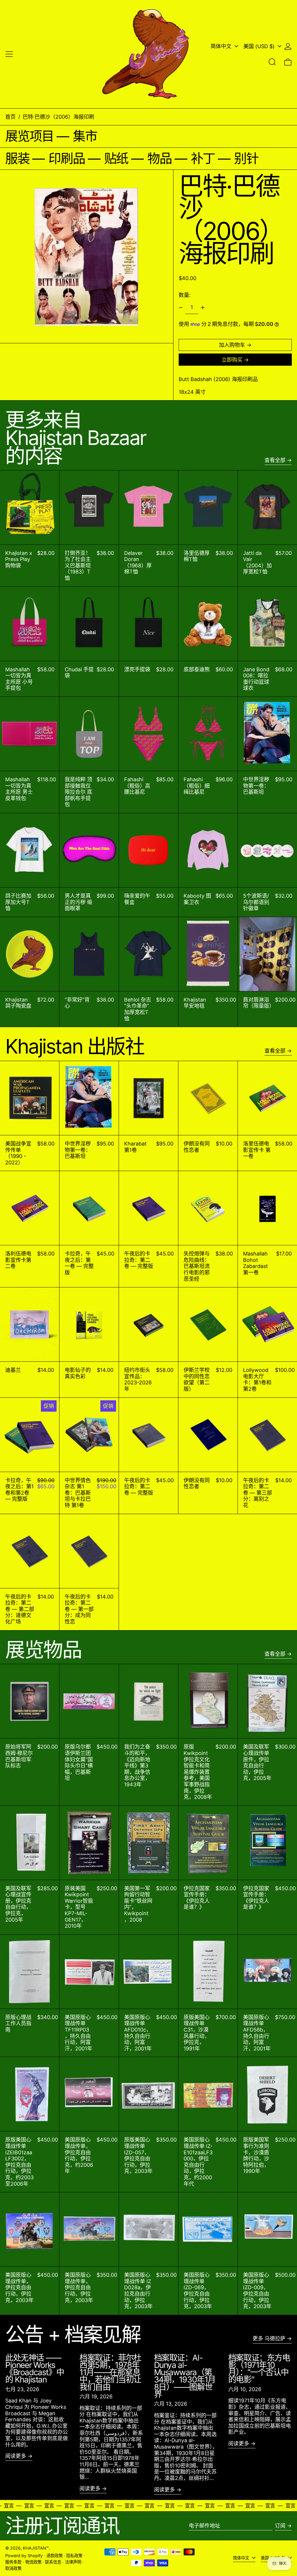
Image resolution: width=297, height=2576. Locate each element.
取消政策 (13, 2568)
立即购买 (232, 360)
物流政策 (33, 2562)
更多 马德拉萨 (269, 2338)
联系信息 (53, 2562)
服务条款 (13, 2562)
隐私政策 (74, 2556)
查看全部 (275, 460)
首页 (10, 117)
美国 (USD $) (260, 46)
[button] (272, 62)
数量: (185, 295)
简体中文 (222, 46)
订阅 (280, 2526)
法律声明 (73, 2562)
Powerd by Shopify (24, 2556)
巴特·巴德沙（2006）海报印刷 (58, 117)
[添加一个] (203, 308)
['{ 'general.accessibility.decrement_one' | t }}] (181, 308)
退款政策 (55, 2556)
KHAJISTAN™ (36, 2548)
